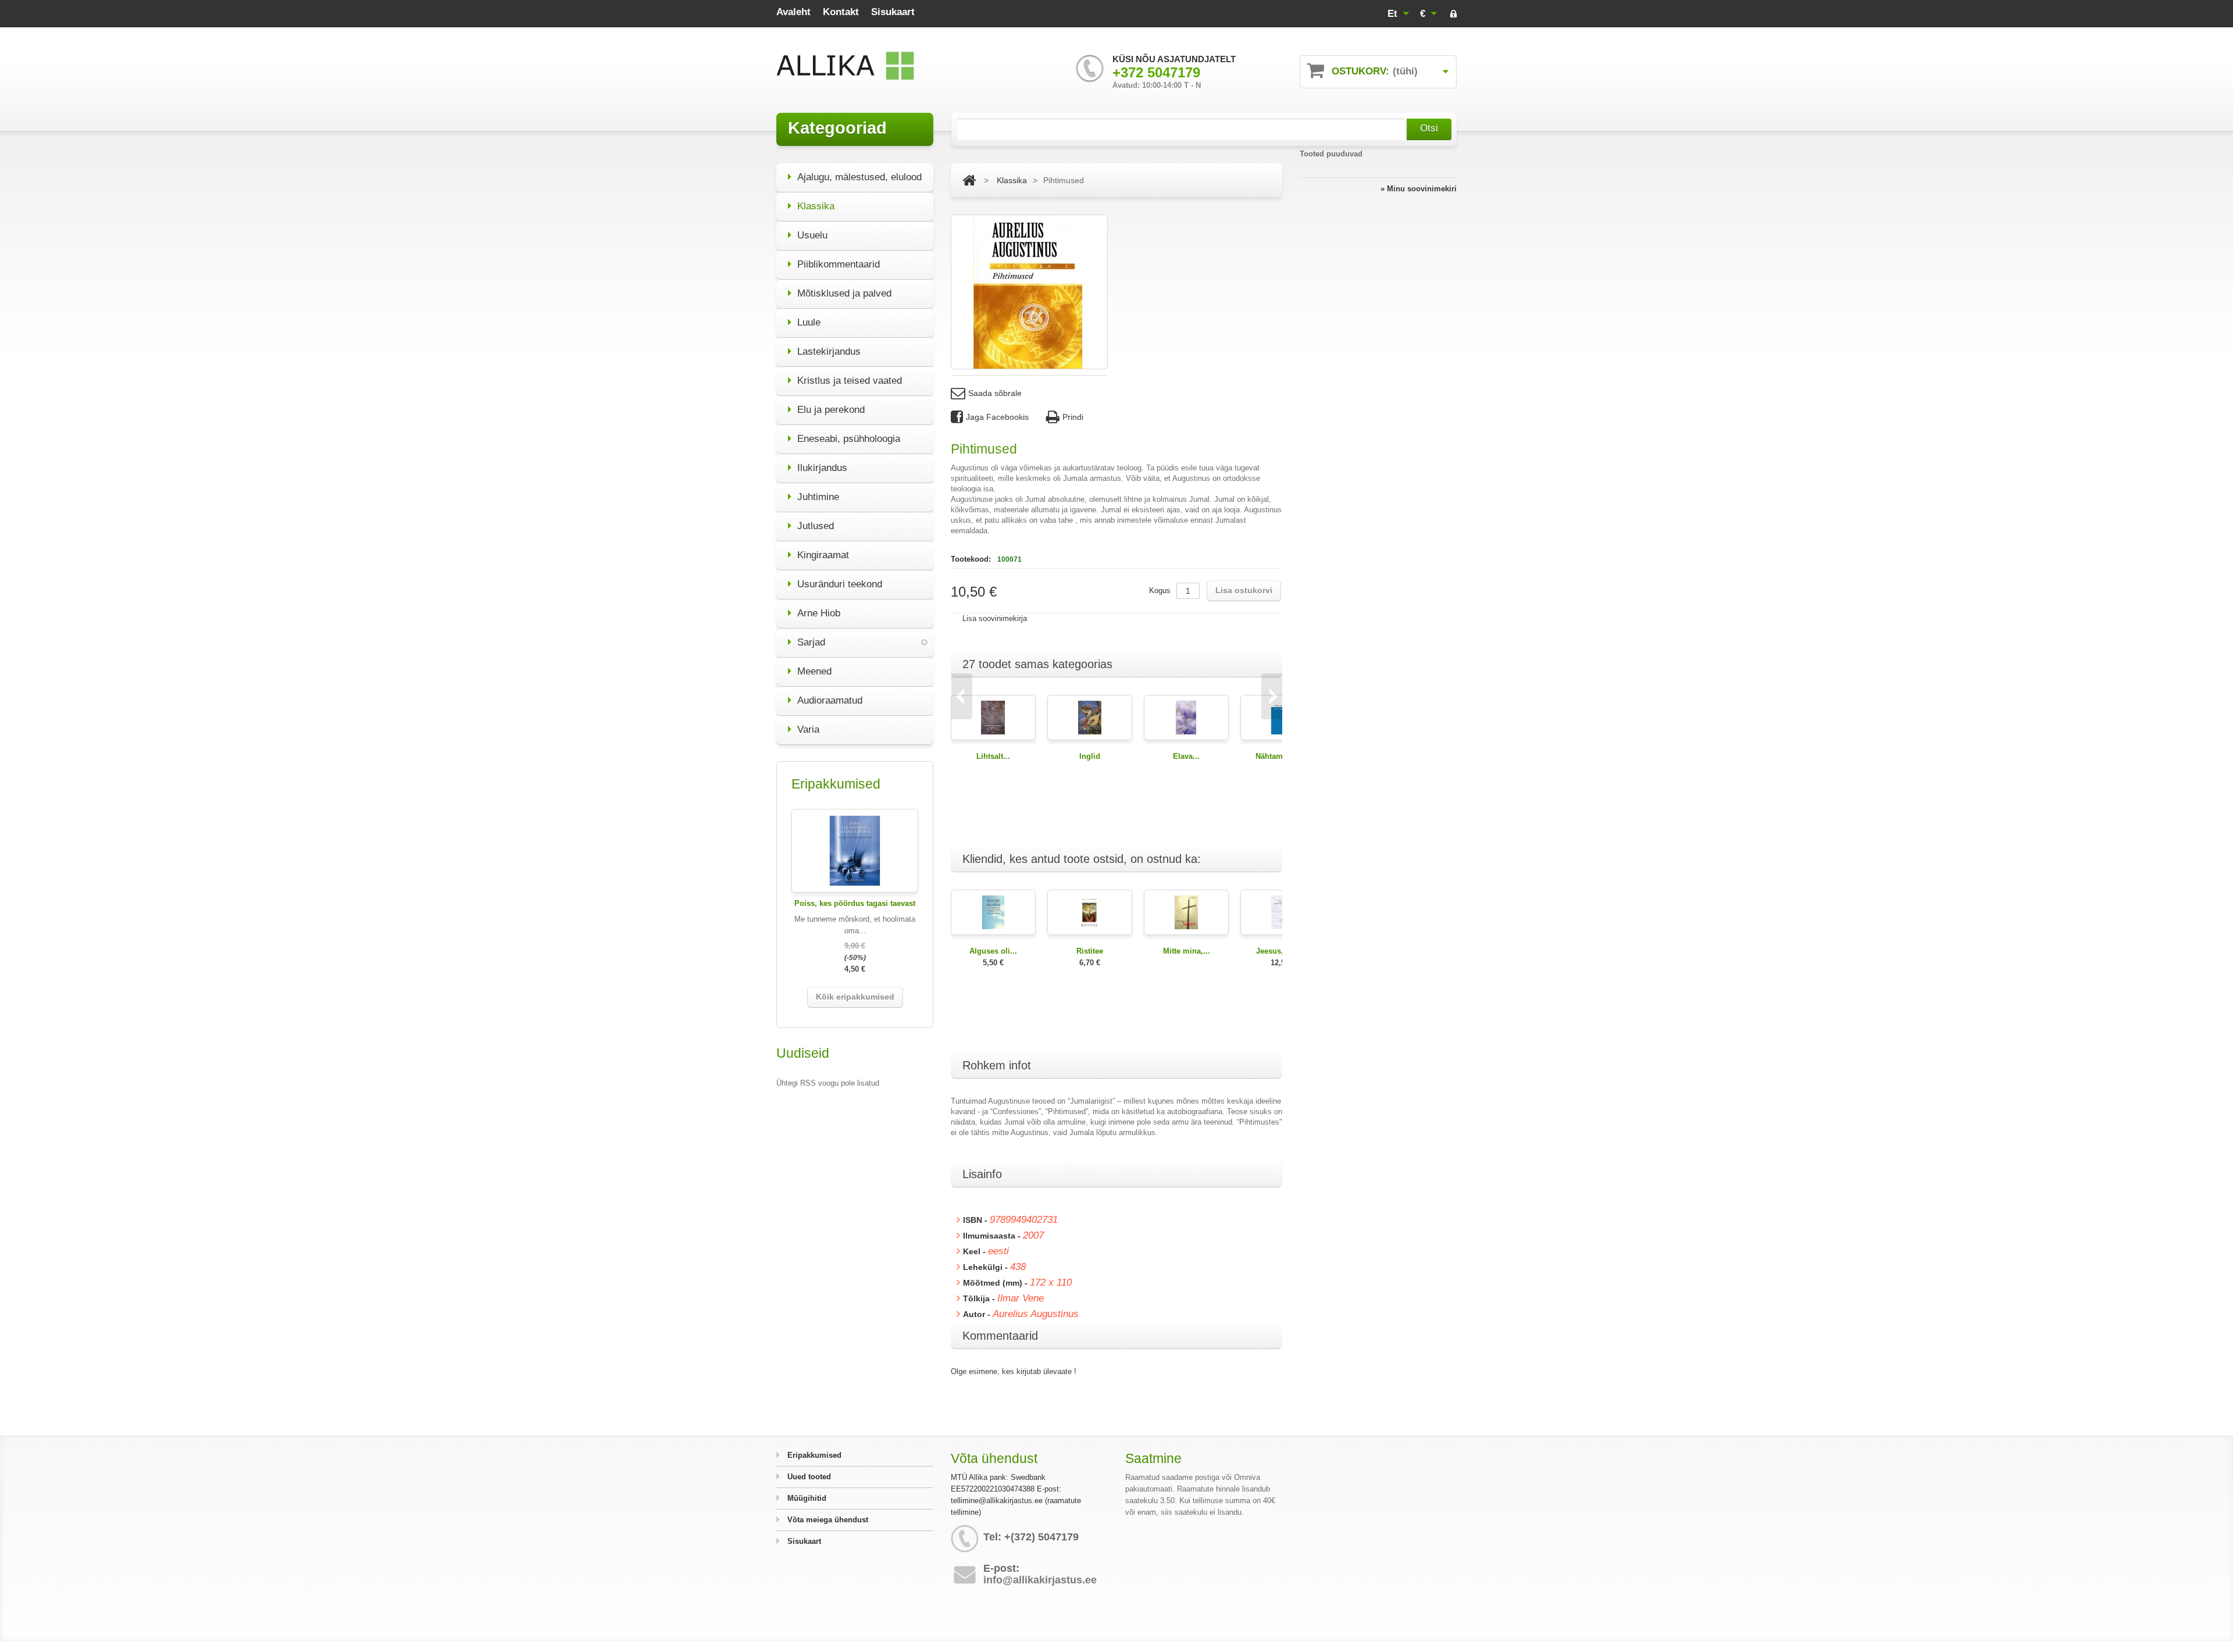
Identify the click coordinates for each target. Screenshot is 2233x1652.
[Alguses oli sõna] (993, 911)
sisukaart (893, 12)
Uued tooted (808, 1477)
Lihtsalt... (993, 756)
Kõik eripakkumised (855, 997)
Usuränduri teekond (840, 584)
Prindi (1073, 417)
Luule (809, 322)
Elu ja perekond (831, 410)
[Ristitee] (1090, 911)
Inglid (1090, 756)
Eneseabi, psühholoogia (849, 439)
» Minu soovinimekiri (1419, 189)
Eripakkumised (813, 1455)
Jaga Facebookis (997, 417)
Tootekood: (972, 559)
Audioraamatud (830, 700)
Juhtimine (818, 497)
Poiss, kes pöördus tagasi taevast (855, 903)
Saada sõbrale (995, 393)
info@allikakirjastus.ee (1040, 1580)
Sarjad (811, 642)
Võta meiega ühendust (827, 1520)
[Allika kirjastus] (846, 66)
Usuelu (812, 235)
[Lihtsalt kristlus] (993, 717)
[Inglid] (1090, 717)
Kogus (1160, 590)
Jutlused (816, 526)
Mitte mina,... (1187, 951)
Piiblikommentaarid (839, 264)
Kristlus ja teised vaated (850, 381)
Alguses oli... (993, 951)
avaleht (793, 12)
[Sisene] (1453, 15)
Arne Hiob (819, 613)
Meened (814, 671)
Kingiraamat (823, 555)
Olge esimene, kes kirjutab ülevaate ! (1014, 1371)
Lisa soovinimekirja (995, 618)
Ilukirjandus (822, 468)
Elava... (1186, 756)
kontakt (841, 12)
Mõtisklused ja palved (844, 293)
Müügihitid (806, 1498)
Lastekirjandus (829, 352)
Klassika (816, 206)
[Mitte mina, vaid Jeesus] (1186, 911)
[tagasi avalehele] (969, 180)
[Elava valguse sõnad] (1186, 717)
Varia (808, 729)
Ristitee (1090, 951)
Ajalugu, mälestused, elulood (859, 177)
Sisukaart (803, 1541)
